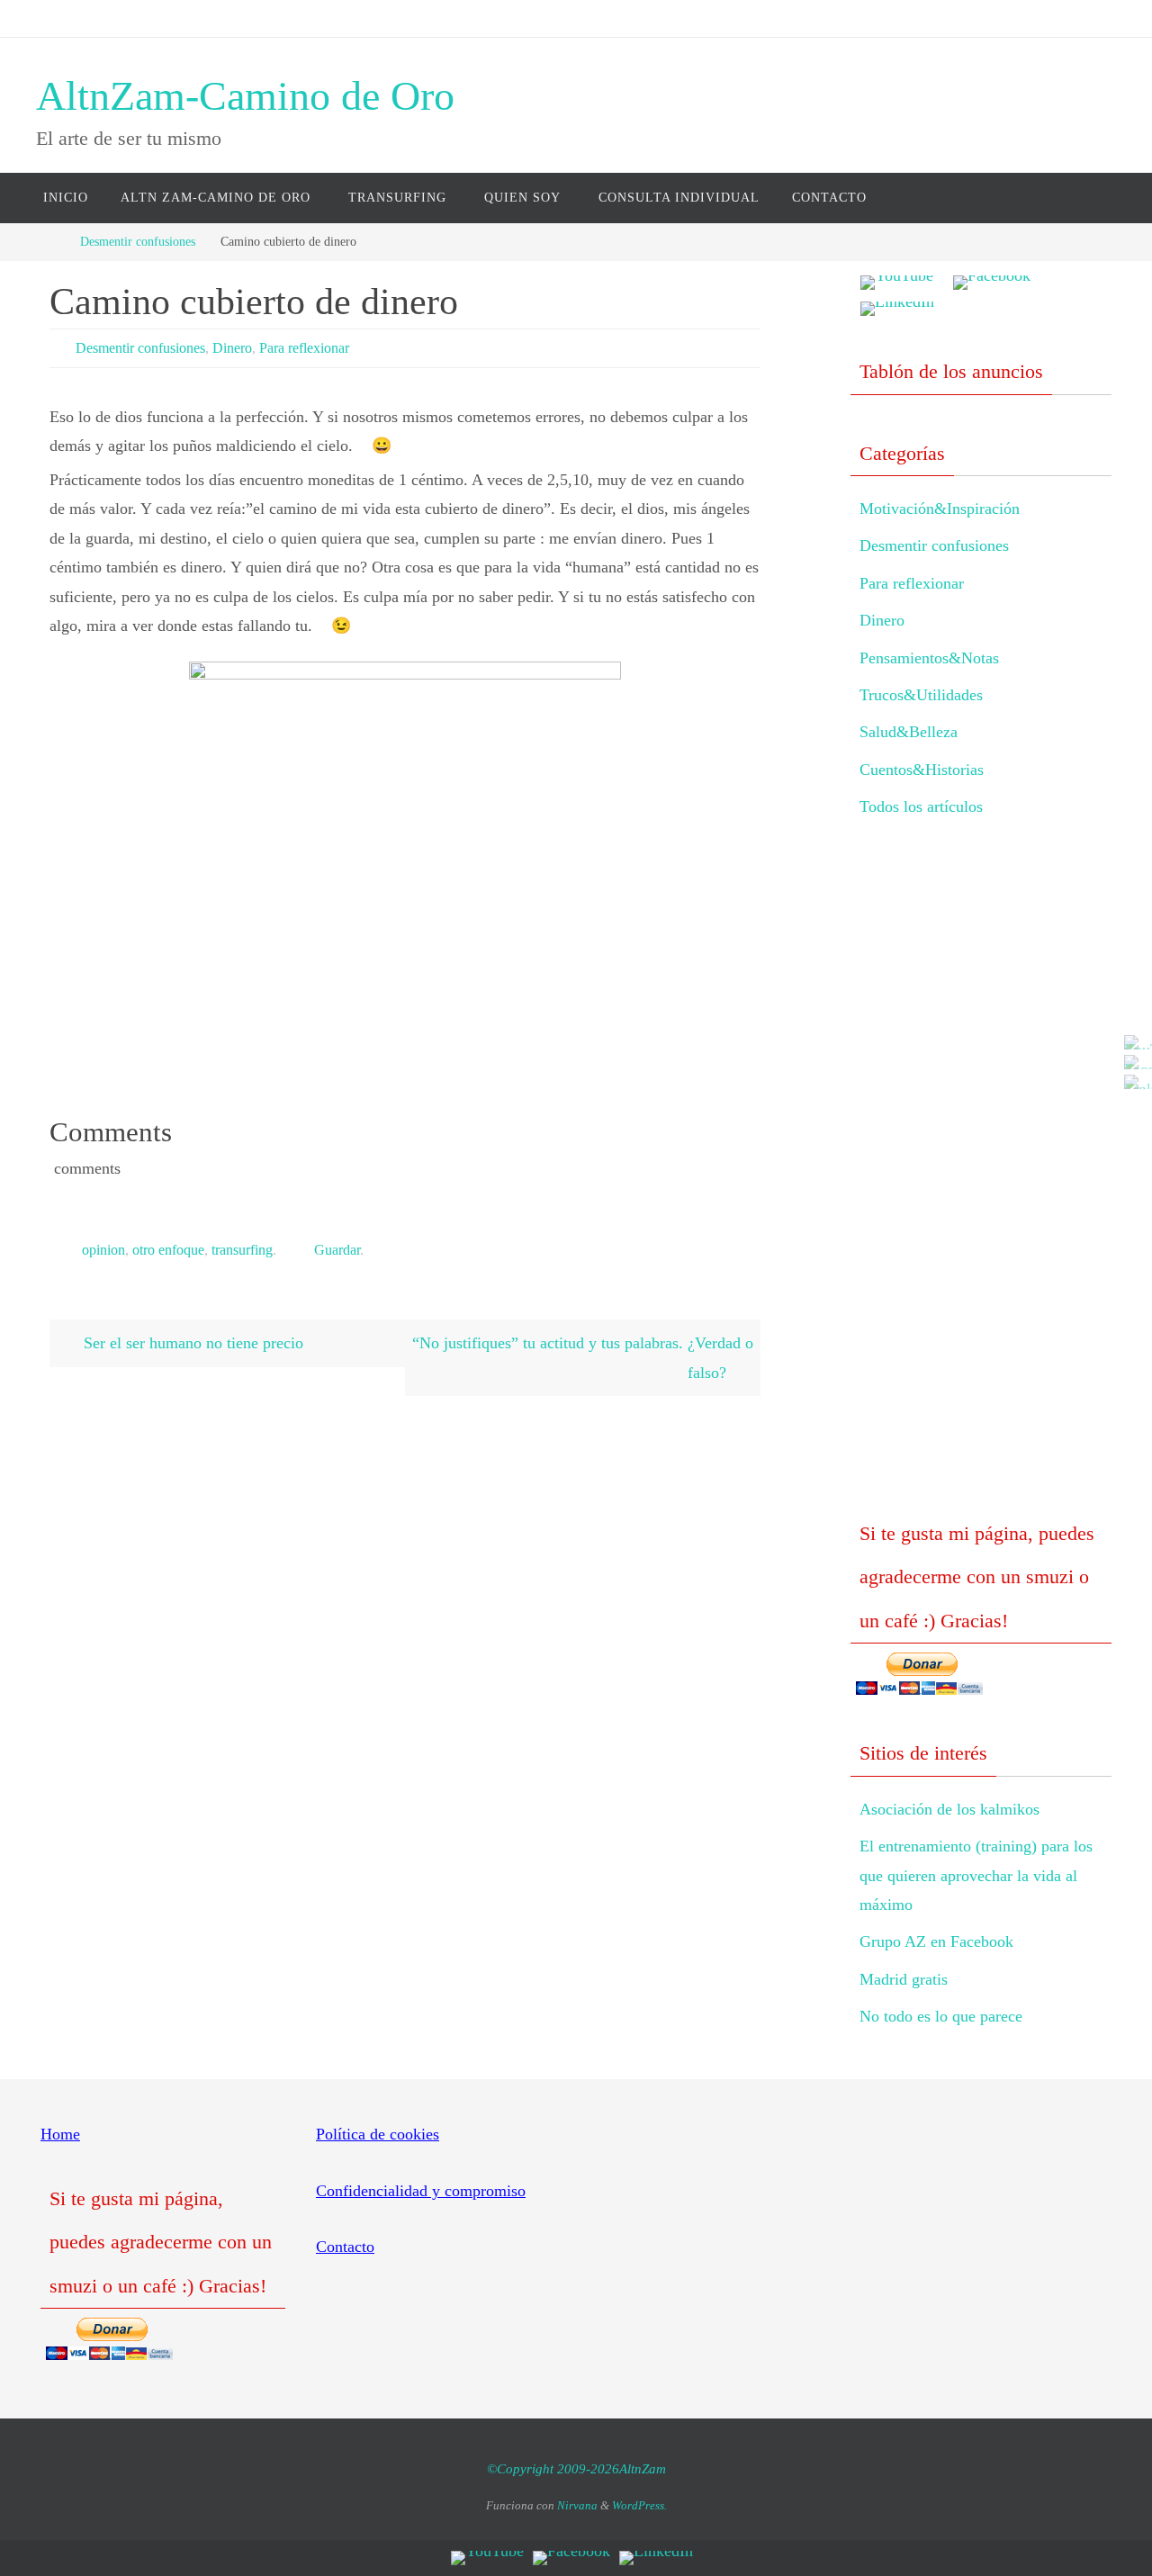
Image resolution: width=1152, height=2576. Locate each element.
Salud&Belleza (909, 732)
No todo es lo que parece (941, 2016)
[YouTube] (1133, 1042)
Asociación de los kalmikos (949, 1809)
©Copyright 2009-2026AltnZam (576, 2469)
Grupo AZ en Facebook (936, 1941)
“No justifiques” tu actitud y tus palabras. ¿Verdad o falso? (583, 1357)
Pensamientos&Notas (929, 658)
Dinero (232, 348)
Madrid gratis (904, 1979)
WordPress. (639, 2505)
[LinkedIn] (1133, 1082)
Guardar (337, 1250)
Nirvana (577, 2505)
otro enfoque (168, 1250)
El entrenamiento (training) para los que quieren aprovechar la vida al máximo (976, 1875)
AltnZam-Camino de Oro (245, 96)
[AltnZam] (1133, 1062)
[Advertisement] (981, 1184)
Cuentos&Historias (922, 770)
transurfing (242, 1250)
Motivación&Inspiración (940, 509)
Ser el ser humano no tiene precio (191, 1343)
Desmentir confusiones (138, 241)
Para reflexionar (304, 348)
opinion (103, 1250)
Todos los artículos (921, 806)
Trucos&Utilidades (921, 695)
